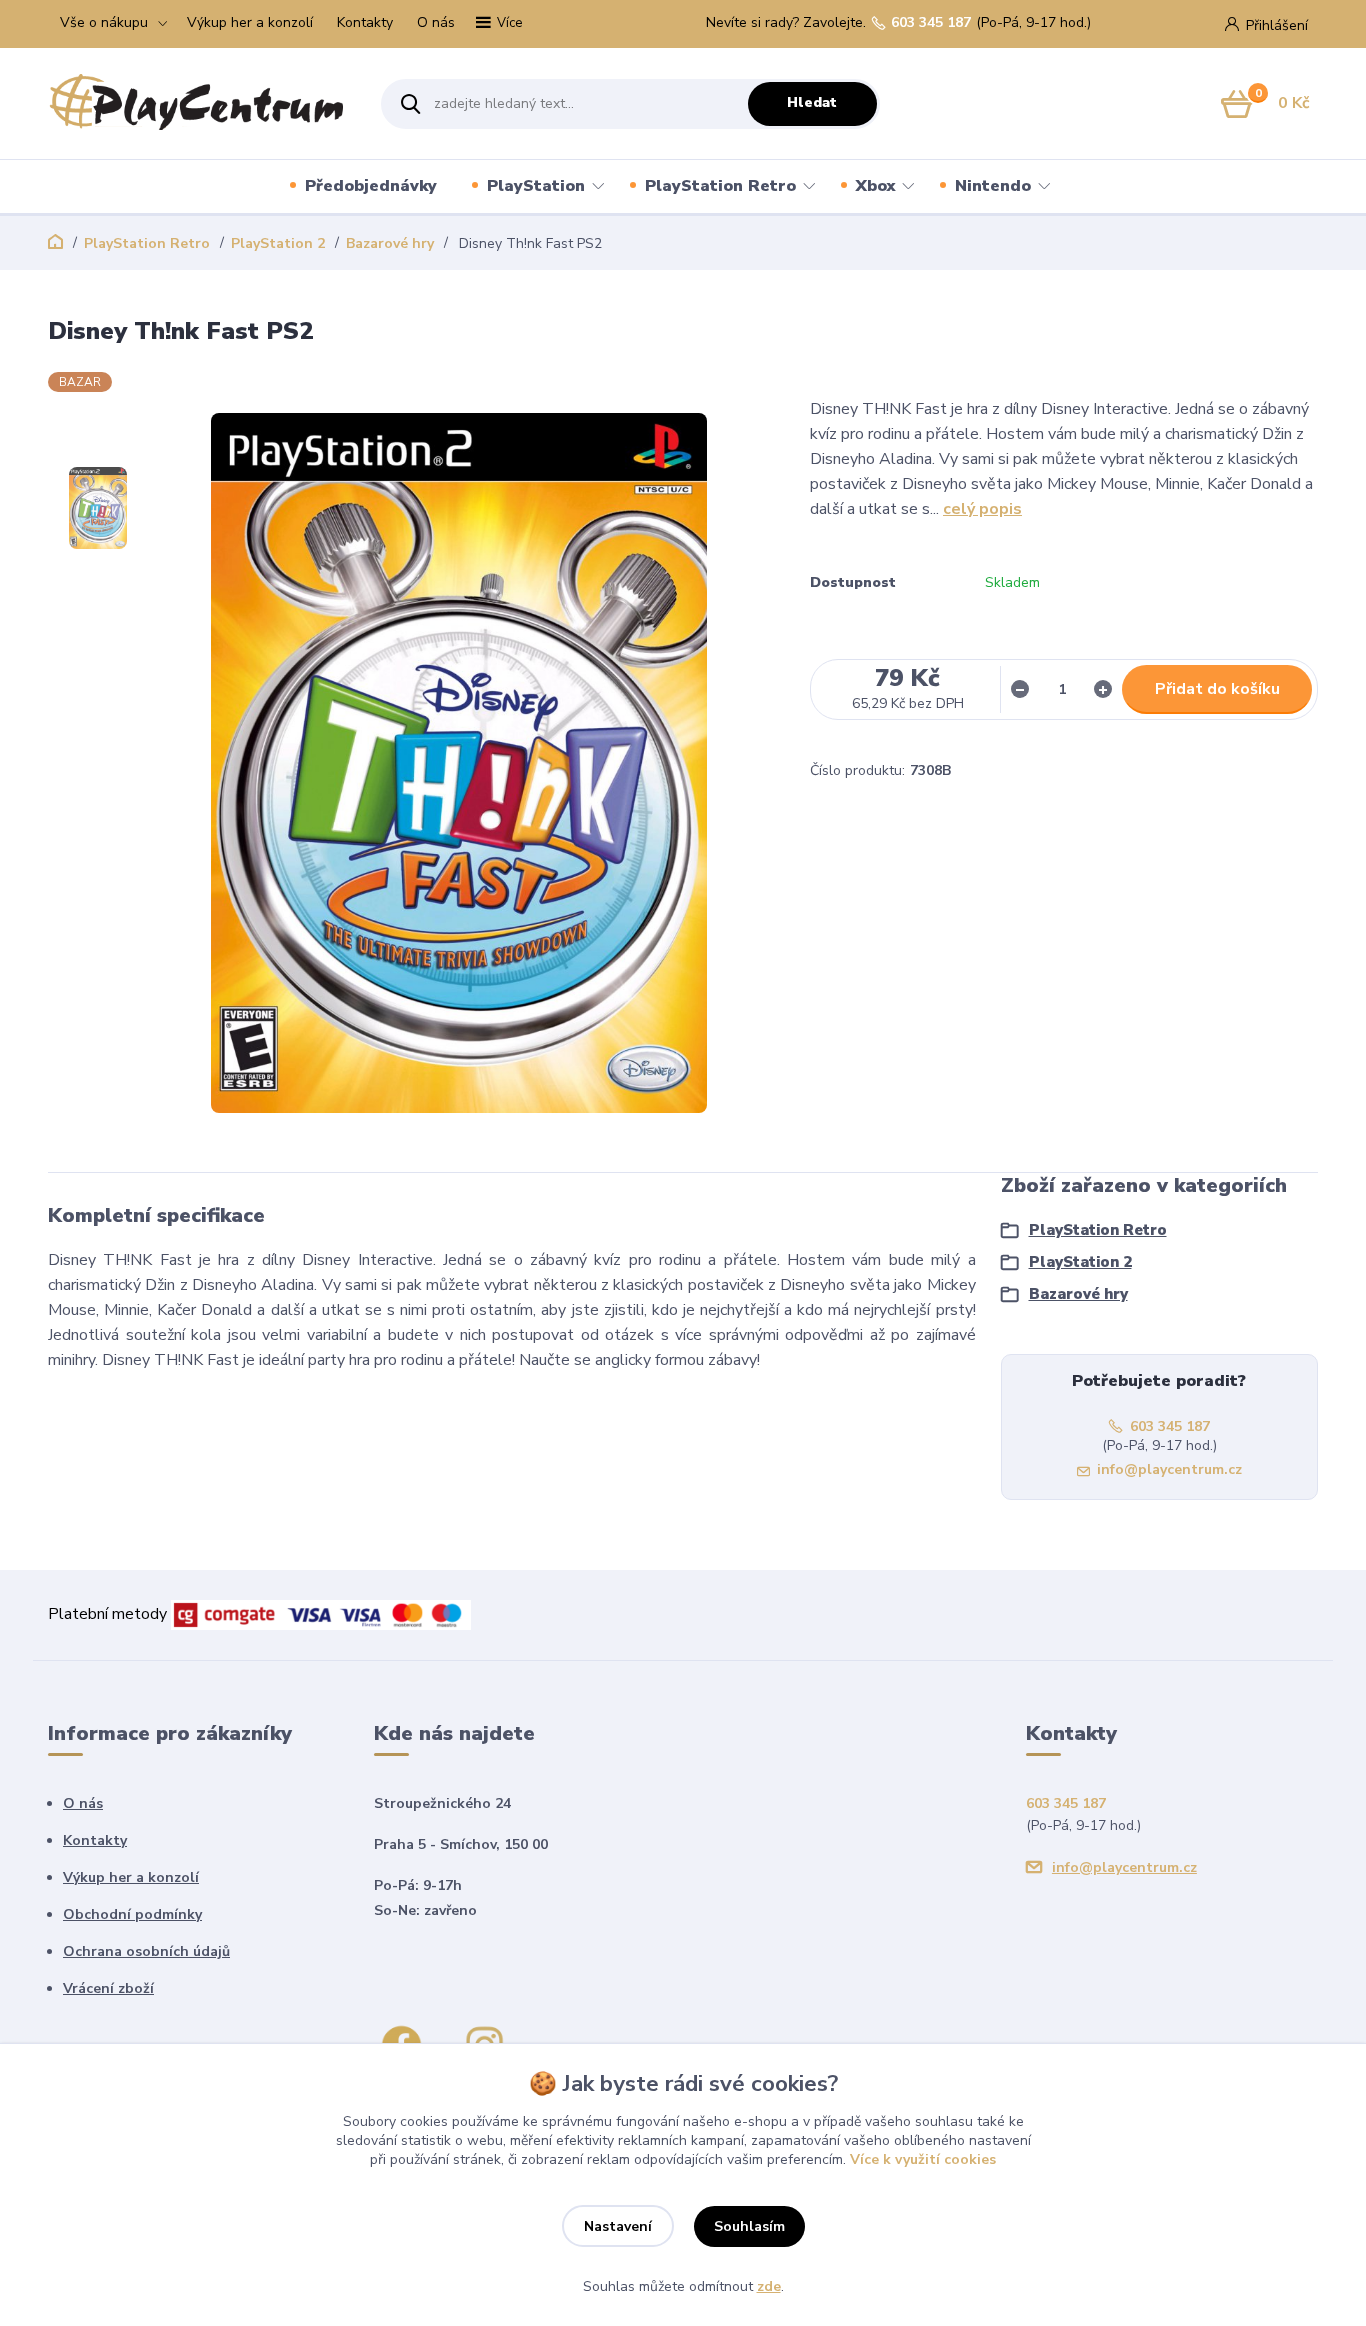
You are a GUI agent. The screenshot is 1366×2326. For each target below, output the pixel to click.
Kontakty (365, 22)
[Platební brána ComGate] (321, 1614)
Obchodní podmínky (132, 1914)
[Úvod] (197, 104)
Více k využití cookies (923, 2159)
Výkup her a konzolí (250, 22)
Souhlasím (749, 2226)
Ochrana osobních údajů (146, 1951)
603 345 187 (931, 23)
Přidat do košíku (1217, 689)
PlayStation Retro (720, 186)
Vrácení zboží (108, 1988)
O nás (436, 22)
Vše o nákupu (104, 22)
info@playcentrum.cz (1169, 1469)
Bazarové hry (390, 243)
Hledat (812, 102)
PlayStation (536, 186)
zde (769, 2286)
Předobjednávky (371, 186)
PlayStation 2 (278, 243)
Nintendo (993, 186)
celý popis (982, 509)
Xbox (875, 186)
